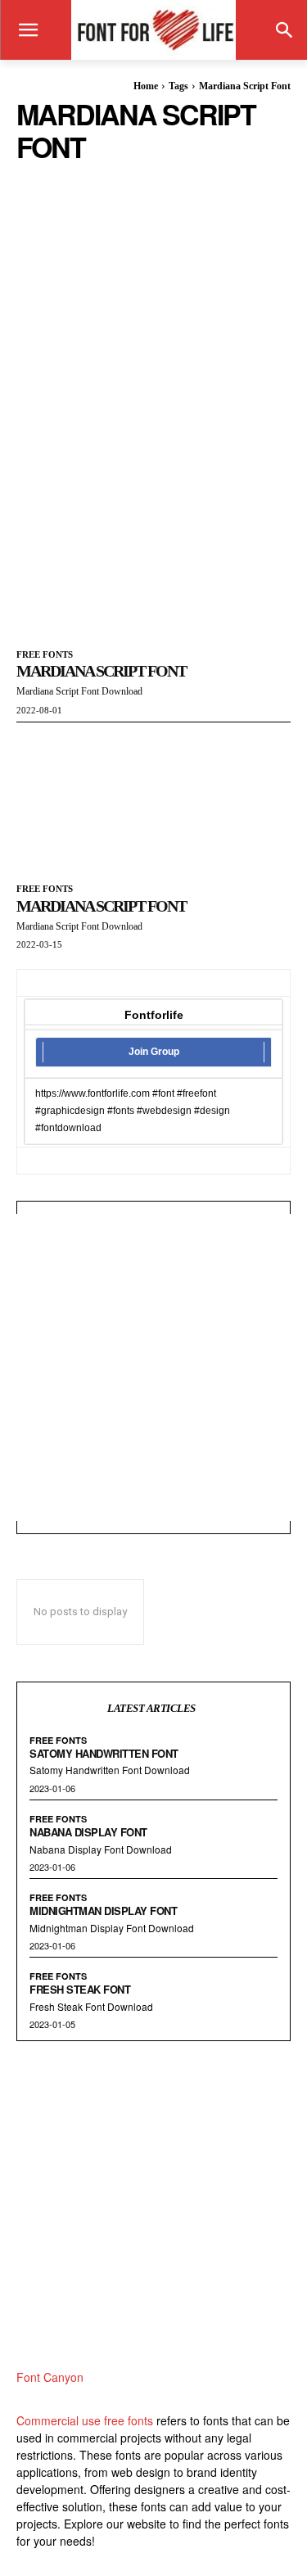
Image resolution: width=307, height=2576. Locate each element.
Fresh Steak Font (80, 1989)
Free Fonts (45, 654)
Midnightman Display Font (103, 1910)
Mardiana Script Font (101, 671)
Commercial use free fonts (85, 2420)
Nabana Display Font (88, 1832)
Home (146, 86)
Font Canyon (50, 2377)
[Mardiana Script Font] (153, 564)
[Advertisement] (153, 317)
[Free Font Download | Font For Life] (153, 30)
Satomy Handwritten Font (104, 1753)
